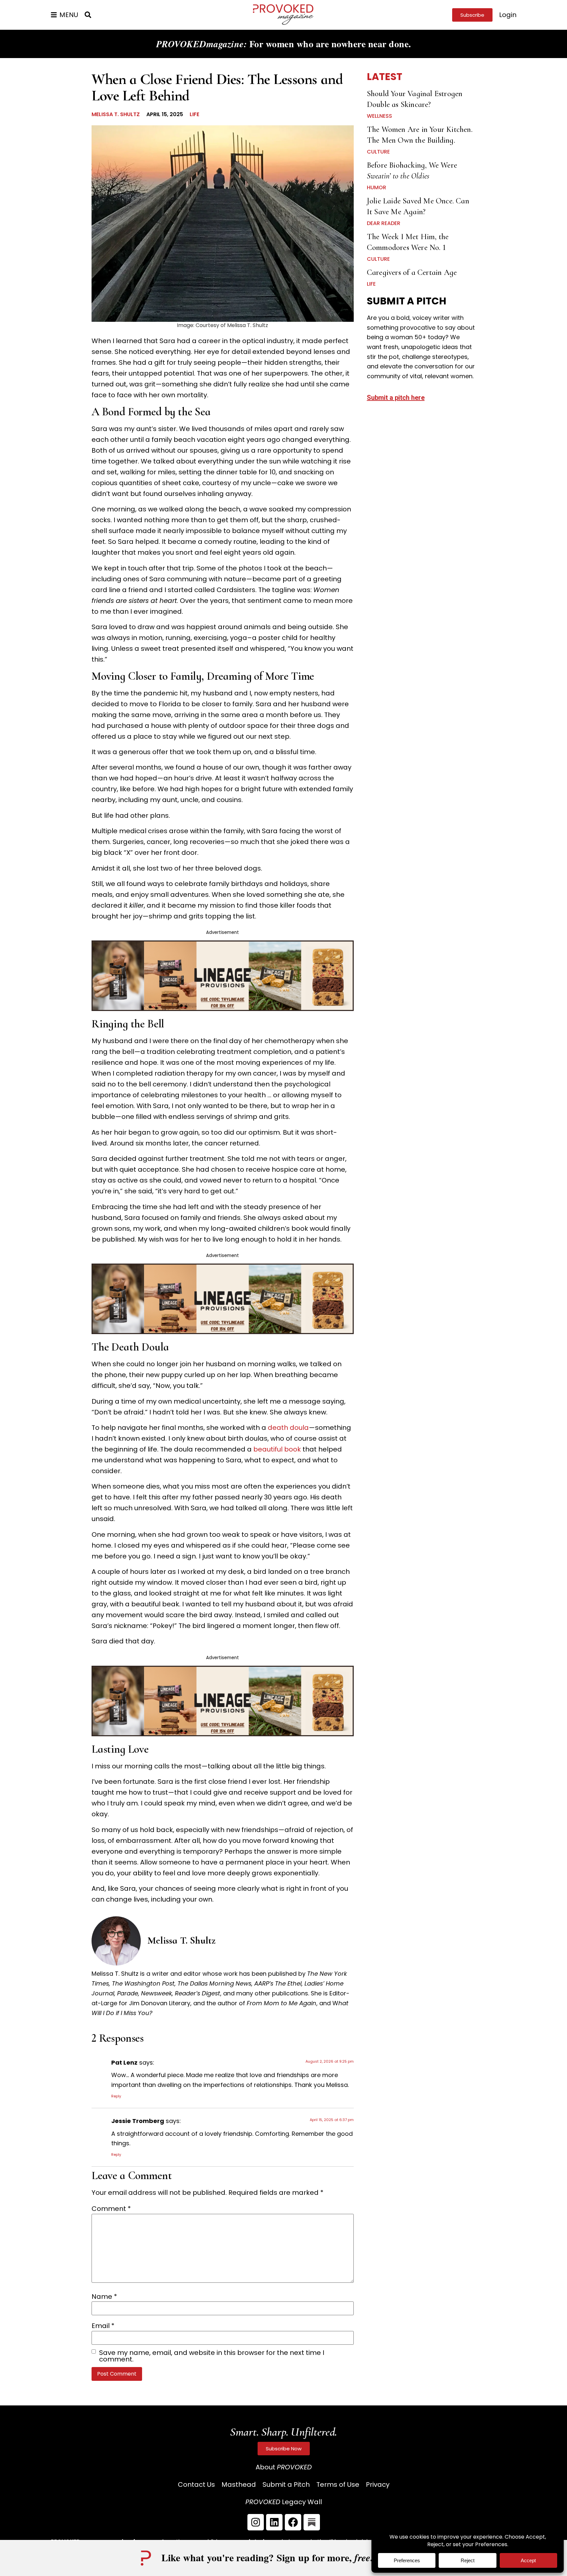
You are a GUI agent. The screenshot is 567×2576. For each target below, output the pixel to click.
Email (103, 2326)
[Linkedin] (274, 2522)
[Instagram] (256, 2522)
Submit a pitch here (396, 398)
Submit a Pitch (286, 2484)
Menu (69, 15)
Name (104, 2297)
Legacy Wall (284, 2502)
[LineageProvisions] (223, 1009)
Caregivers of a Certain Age (412, 272)
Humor (377, 187)
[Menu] (54, 15)
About (284, 2467)
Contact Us (196, 2484)
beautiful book (277, 1449)
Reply (116, 2096)
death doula (288, 1428)
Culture (378, 152)
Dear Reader (384, 223)
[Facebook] (293, 2522)
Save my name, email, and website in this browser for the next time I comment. (212, 2356)
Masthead (239, 2484)
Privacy (378, 2484)
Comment (111, 2209)
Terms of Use (338, 2484)
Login (508, 15)
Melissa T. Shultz (116, 114)
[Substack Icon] (312, 2522)
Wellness (379, 116)
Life (194, 114)
